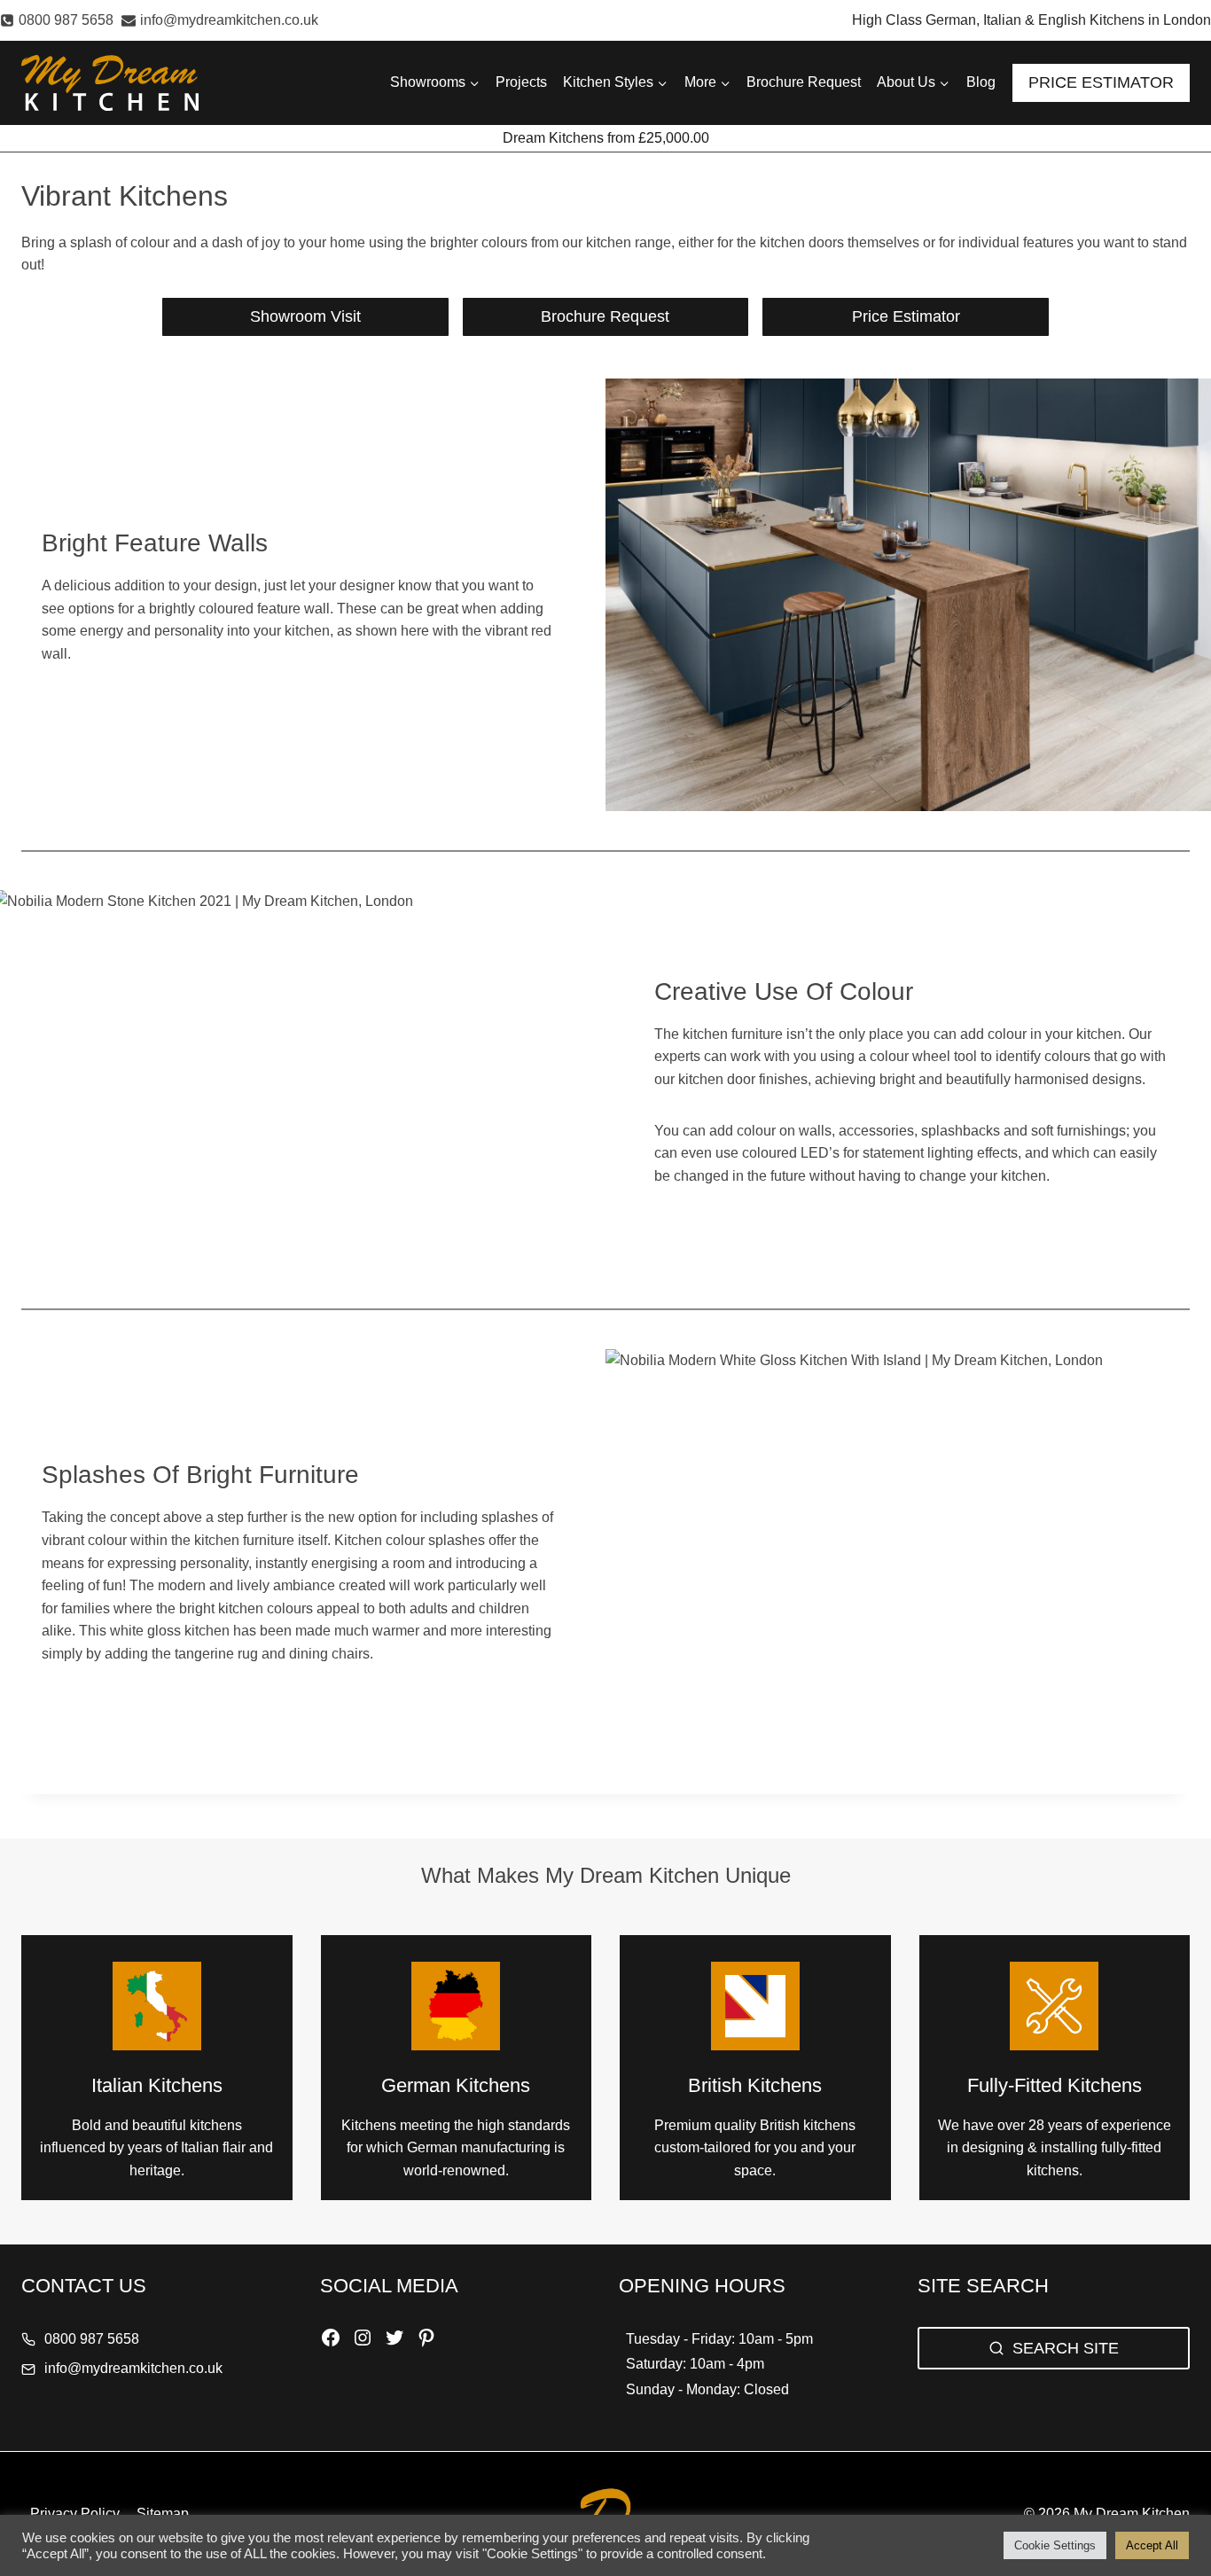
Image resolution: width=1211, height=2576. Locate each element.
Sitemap (163, 2514)
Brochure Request (804, 82)
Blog (981, 82)
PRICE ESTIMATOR (1101, 82)
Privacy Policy (75, 2514)
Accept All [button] (1152, 2545)
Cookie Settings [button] (1055, 2545)
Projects (521, 82)
